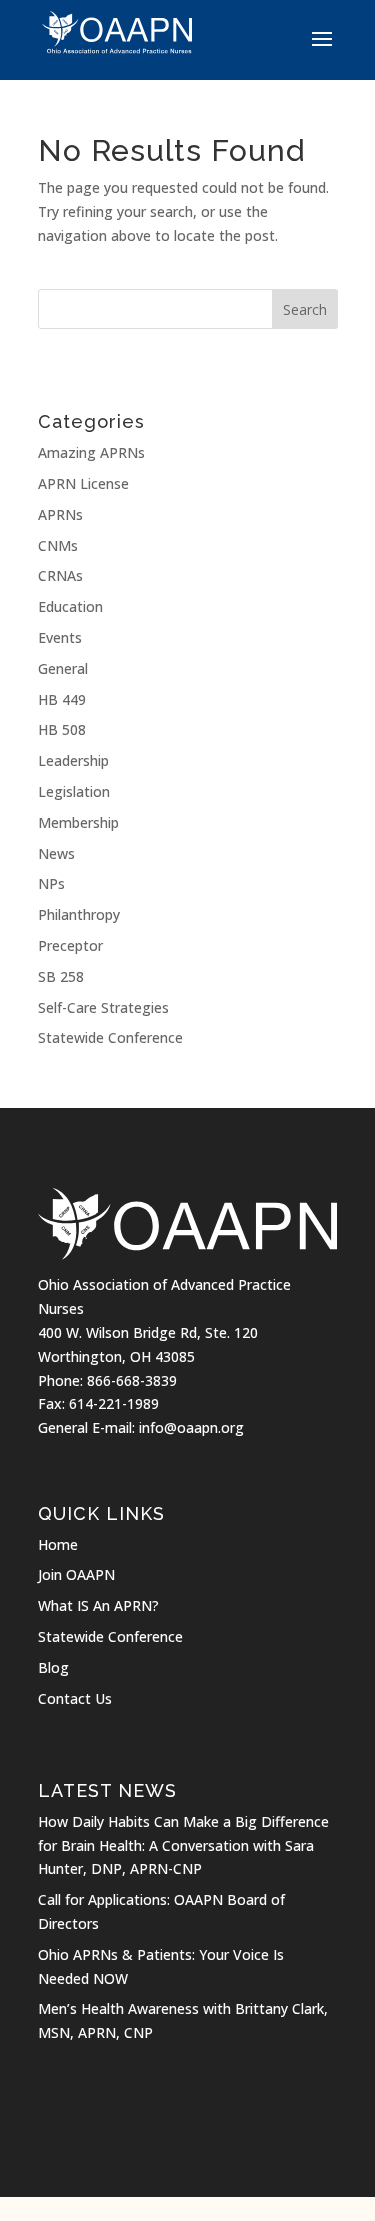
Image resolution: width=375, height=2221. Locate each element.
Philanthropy (79, 914)
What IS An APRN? (98, 1605)
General (63, 668)
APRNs (60, 514)
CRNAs (60, 575)
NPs (51, 883)
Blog (53, 1667)
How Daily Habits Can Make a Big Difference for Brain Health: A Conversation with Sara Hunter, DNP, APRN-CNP (183, 1845)
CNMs (58, 545)
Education (70, 606)
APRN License (83, 483)
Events (60, 637)
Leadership (73, 760)
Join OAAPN (76, 1574)
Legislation (74, 791)
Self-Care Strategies (103, 1007)
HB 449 (62, 699)
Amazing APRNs (91, 452)
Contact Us (75, 1698)
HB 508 (62, 729)
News (56, 853)
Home (58, 1544)
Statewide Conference (110, 1037)
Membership (78, 822)
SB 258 (61, 976)
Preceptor (70, 945)
